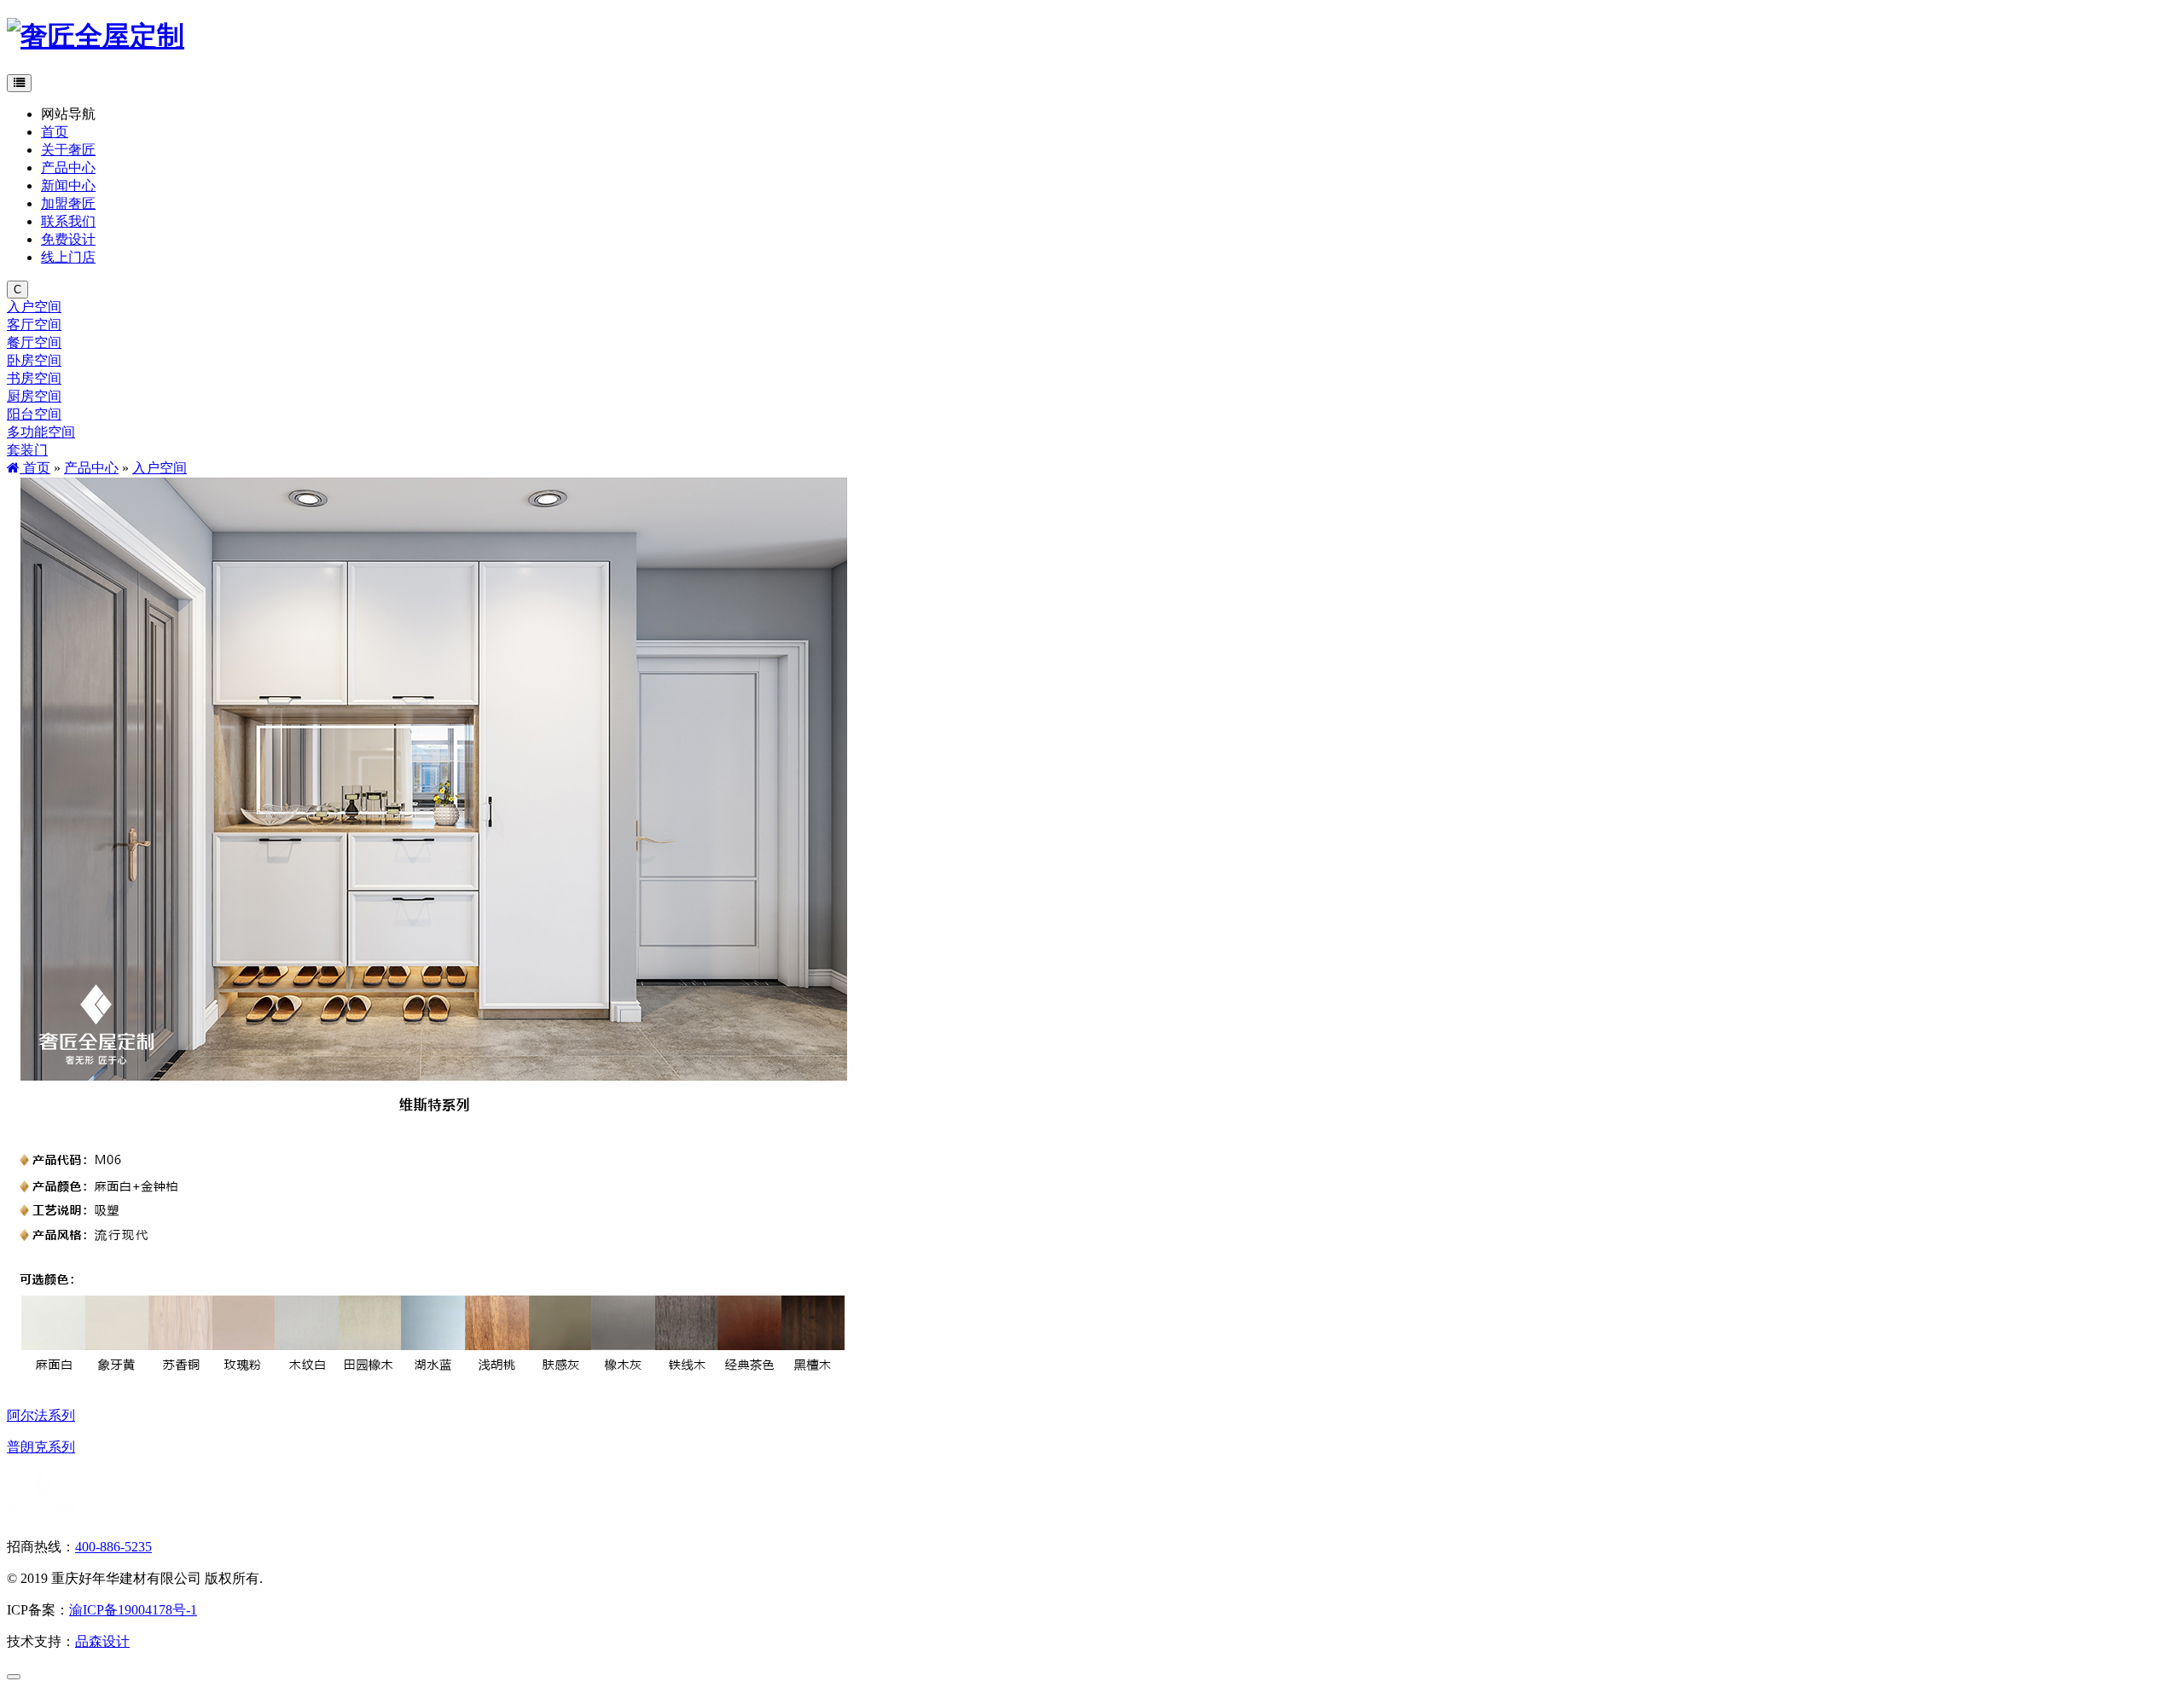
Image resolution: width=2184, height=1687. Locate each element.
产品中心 (91, 468)
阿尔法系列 (41, 1415)
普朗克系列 (41, 1447)
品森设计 (102, 1641)
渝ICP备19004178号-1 (133, 1610)
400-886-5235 (113, 1547)
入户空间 (160, 468)
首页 (35, 468)
